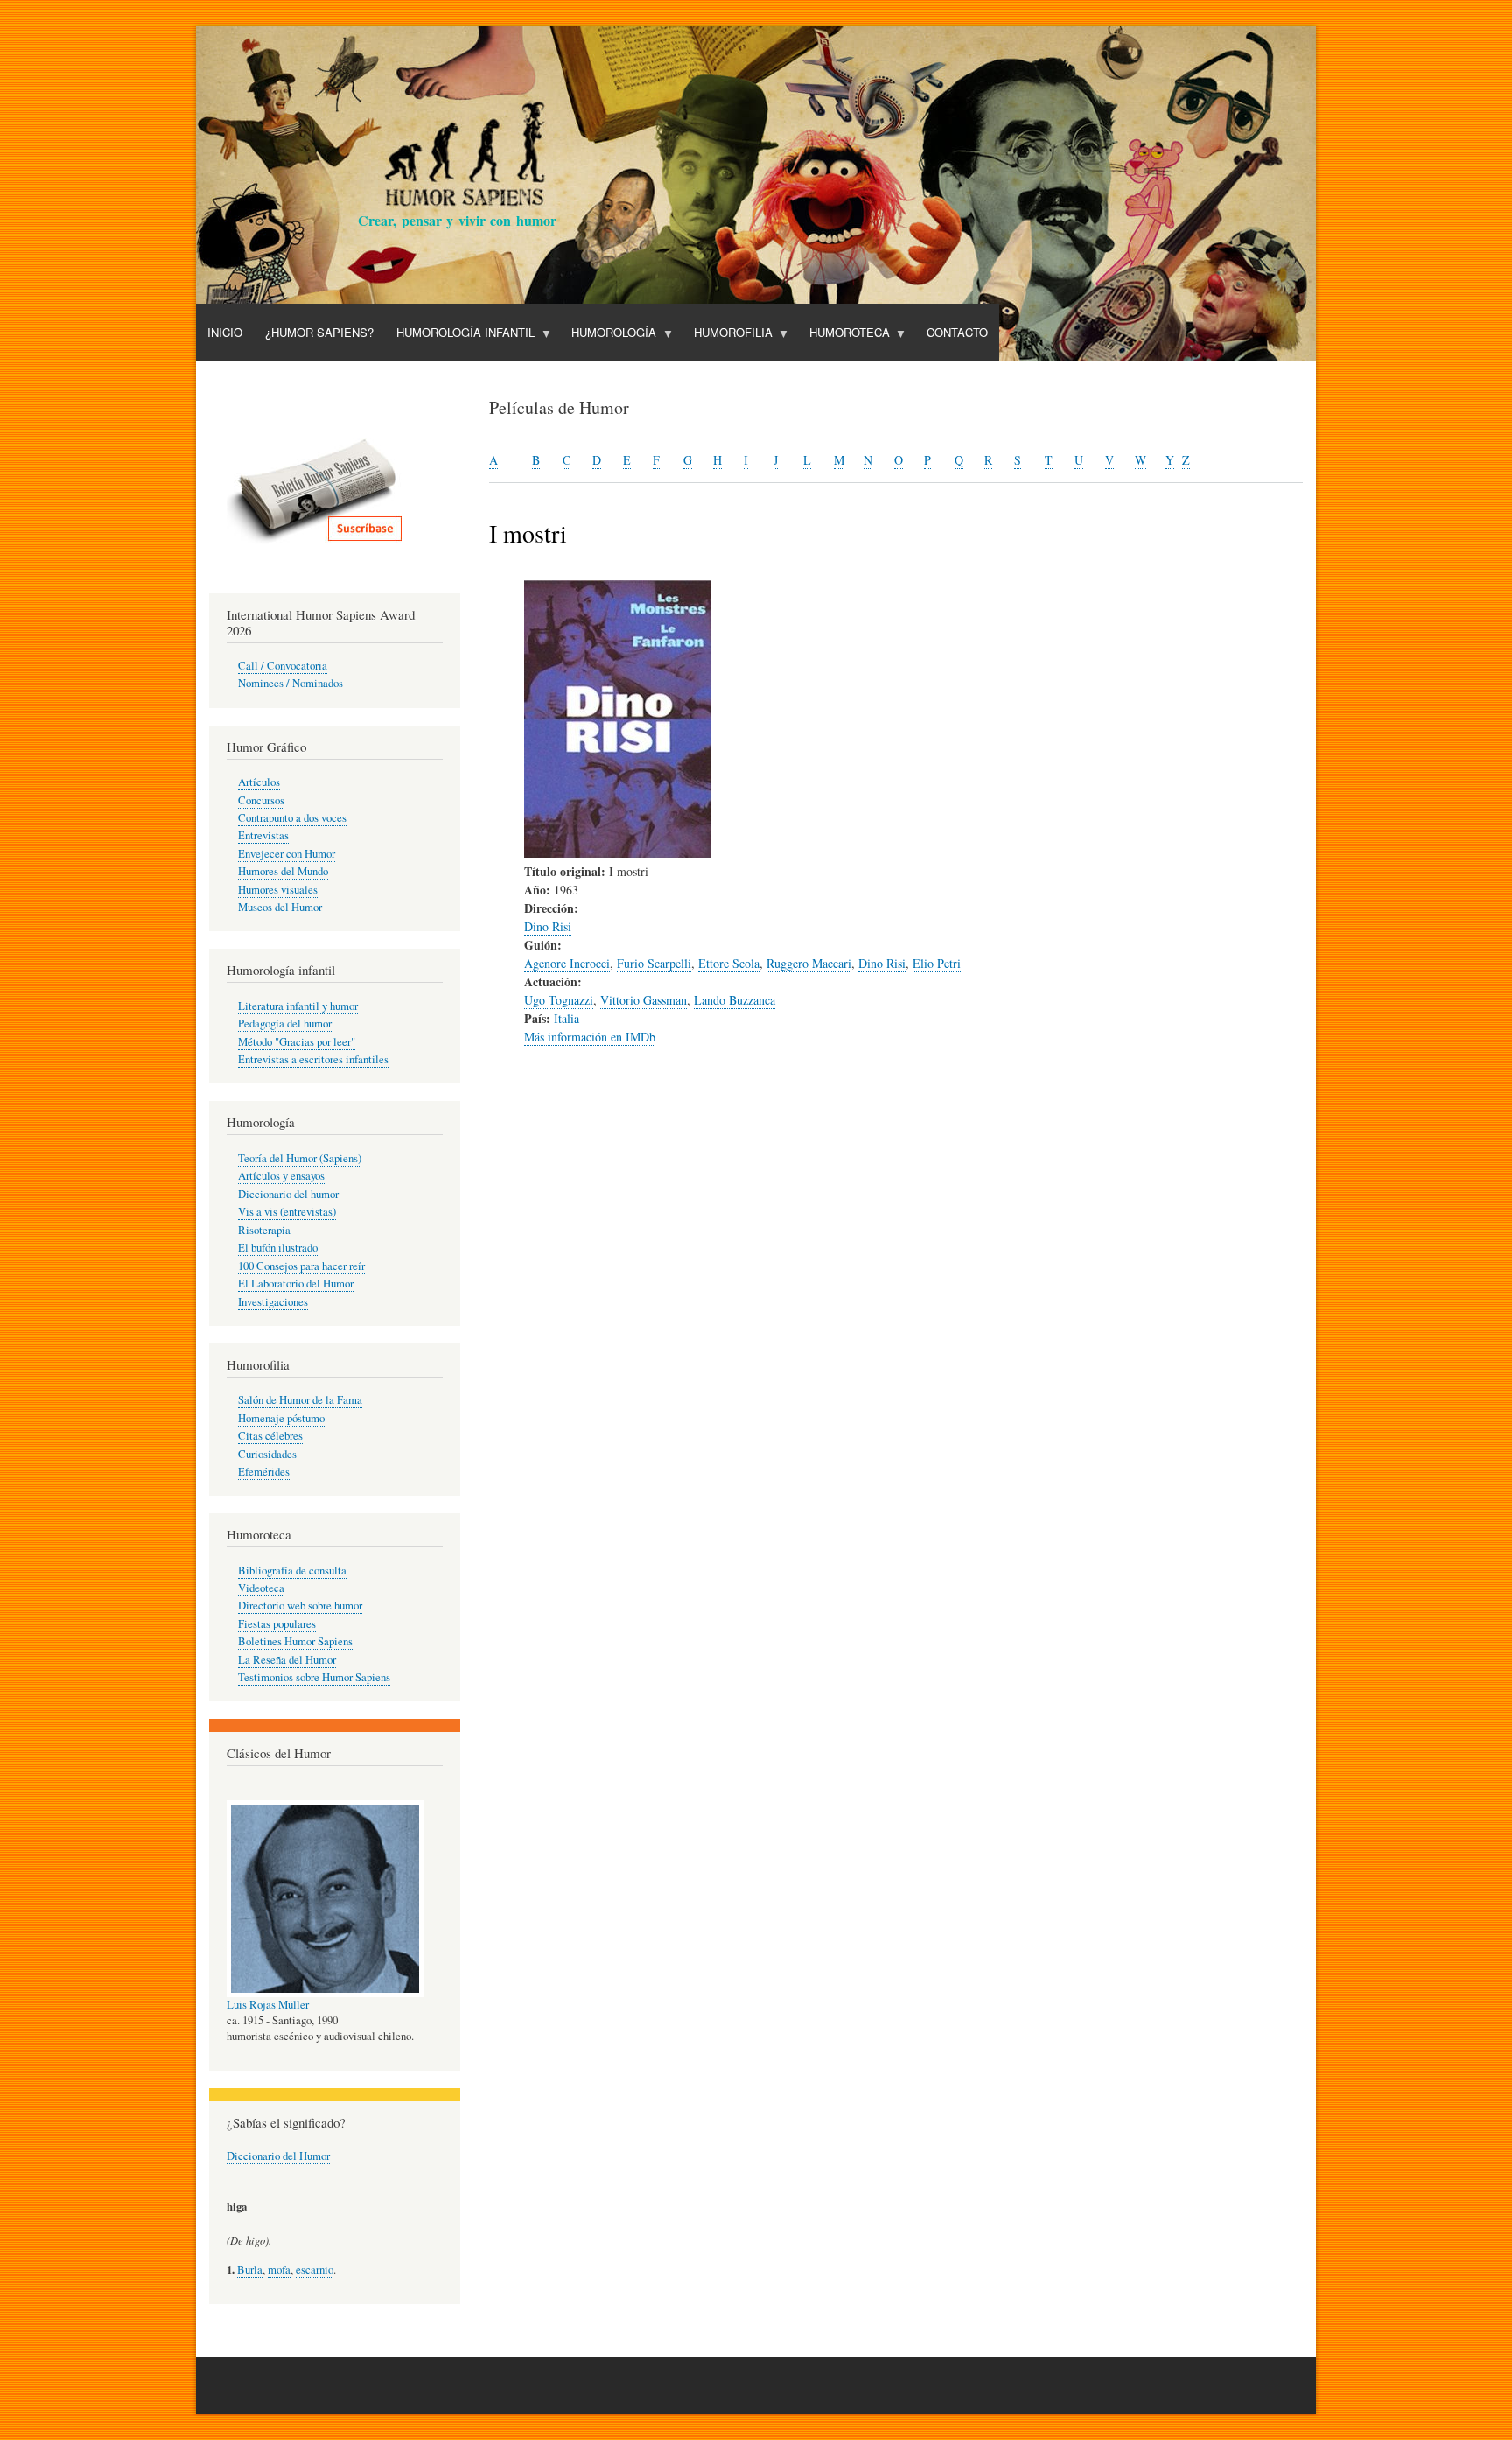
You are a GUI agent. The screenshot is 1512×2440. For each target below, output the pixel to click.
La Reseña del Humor (287, 1660)
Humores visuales (278, 890)
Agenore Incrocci (567, 963)
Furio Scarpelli (654, 963)
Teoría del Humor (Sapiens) (300, 1158)
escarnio (315, 2270)
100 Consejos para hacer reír (301, 1266)
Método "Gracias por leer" (297, 1042)
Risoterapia (264, 1230)
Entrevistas (263, 835)
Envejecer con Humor (287, 854)
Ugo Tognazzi (559, 1000)
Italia (567, 1018)
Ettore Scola (729, 963)
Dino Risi (548, 926)
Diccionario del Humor (278, 2156)
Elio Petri (937, 963)
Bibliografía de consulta (292, 1571)
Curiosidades (267, 1454)
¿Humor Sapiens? (319, 332)
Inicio (225, 332)
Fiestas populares (277, 1624)
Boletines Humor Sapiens (295, 1641)
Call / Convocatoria (283, 666)
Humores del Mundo (283, 871)
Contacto (957, 332)
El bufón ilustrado (278, 1248)
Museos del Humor (280, 907)
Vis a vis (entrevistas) (287, 1212)
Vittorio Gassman (644, 1000)
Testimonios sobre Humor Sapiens (314, 1677)
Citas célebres (270, 1436)
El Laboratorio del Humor (296, 1283)
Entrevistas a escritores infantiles (313, 1059)
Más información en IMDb (590, 1037)
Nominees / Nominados (290, 683)
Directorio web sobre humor (300, 1606)
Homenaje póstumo (281, 1418)
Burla (250, 2270)
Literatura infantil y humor (298, 1006)
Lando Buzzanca (735, 1000)
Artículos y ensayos (281, 1176)
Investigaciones (273, 1302)
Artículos (259, 782)
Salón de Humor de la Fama (300, 1400)
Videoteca (261, 1588)
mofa (279, 2270)
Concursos (261, 800)
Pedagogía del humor (285, 1024)
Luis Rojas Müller (268, 2005)
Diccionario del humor (288, 1194)
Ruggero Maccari (809, 963)
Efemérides (264, 1472)
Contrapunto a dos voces (292, 818)
